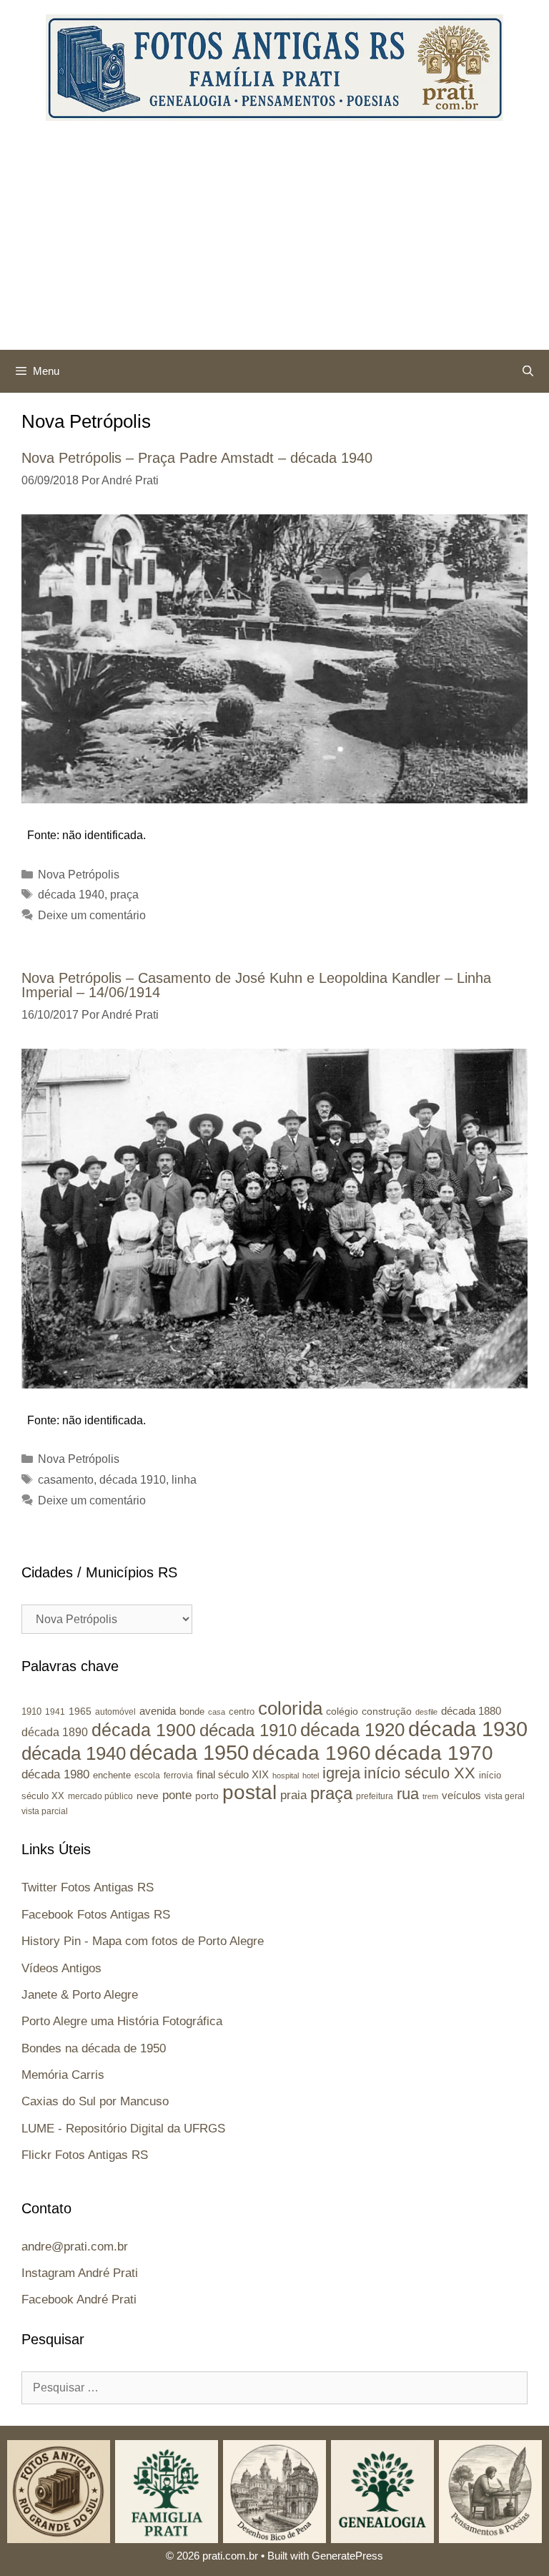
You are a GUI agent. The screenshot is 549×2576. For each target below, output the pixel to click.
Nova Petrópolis (79, 875)
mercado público (100, 1796)
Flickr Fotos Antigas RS (85, 2155)
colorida (290, 1708)
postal (249, 1792)
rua (408, 1794)
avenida (158, 1711)
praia (293, 1795)
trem (430, 1796)
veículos (461, 1795)
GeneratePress (347, 2556)
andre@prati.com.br (75, 2247)
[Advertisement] (274, 243)
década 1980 (55, 1774)
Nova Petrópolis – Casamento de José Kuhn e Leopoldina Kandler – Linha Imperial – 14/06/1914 (256, 985)
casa (217, 1712)
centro (242, 1711)
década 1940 (71, 895)
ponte (177, 1795)
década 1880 (471, 1711)
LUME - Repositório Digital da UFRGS (123, 2129)
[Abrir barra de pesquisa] (528, 371)
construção (387, 1711)
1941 (55, 1711)
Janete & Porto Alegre (80, 1995)
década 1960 (312, 1753)
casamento (66, 1480)
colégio (342, 1711)
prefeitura (375, 1796)
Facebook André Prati (79, 2300)
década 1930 (468, 1729)
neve (148, 1796)
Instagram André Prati (80, 2273)
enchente (112, 1775)
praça (124, 895)
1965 (80, 1711)
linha (184, 1480)
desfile (426, 1712)
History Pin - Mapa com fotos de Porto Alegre (143, 1941)
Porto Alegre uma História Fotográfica (122, 2021)
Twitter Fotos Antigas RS (88, 1887)
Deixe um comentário (92, 915)
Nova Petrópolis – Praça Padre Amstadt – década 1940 (197, 458)
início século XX (420, 1773)
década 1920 (352, 1730)
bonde (192, 1711)
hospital (286, 1776)
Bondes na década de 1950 (94, 2048)
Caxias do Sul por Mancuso (95, 2101)
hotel (311, 1776)
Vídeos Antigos (61, 1968)
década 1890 (55, 1732)
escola (147, 1776)
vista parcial (45, 1811)
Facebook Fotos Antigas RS (96, 1915)
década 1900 (144, 1730)
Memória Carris (63, 2075)
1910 (31, 1711)
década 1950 (189, 1752)
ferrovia (178, 1776)
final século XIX (233, 1774)
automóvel (115, 1712)
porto (207, 1796)
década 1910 (133, 1480)
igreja (341, 1773)
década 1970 (434, 1753)
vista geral (505, 1796)
